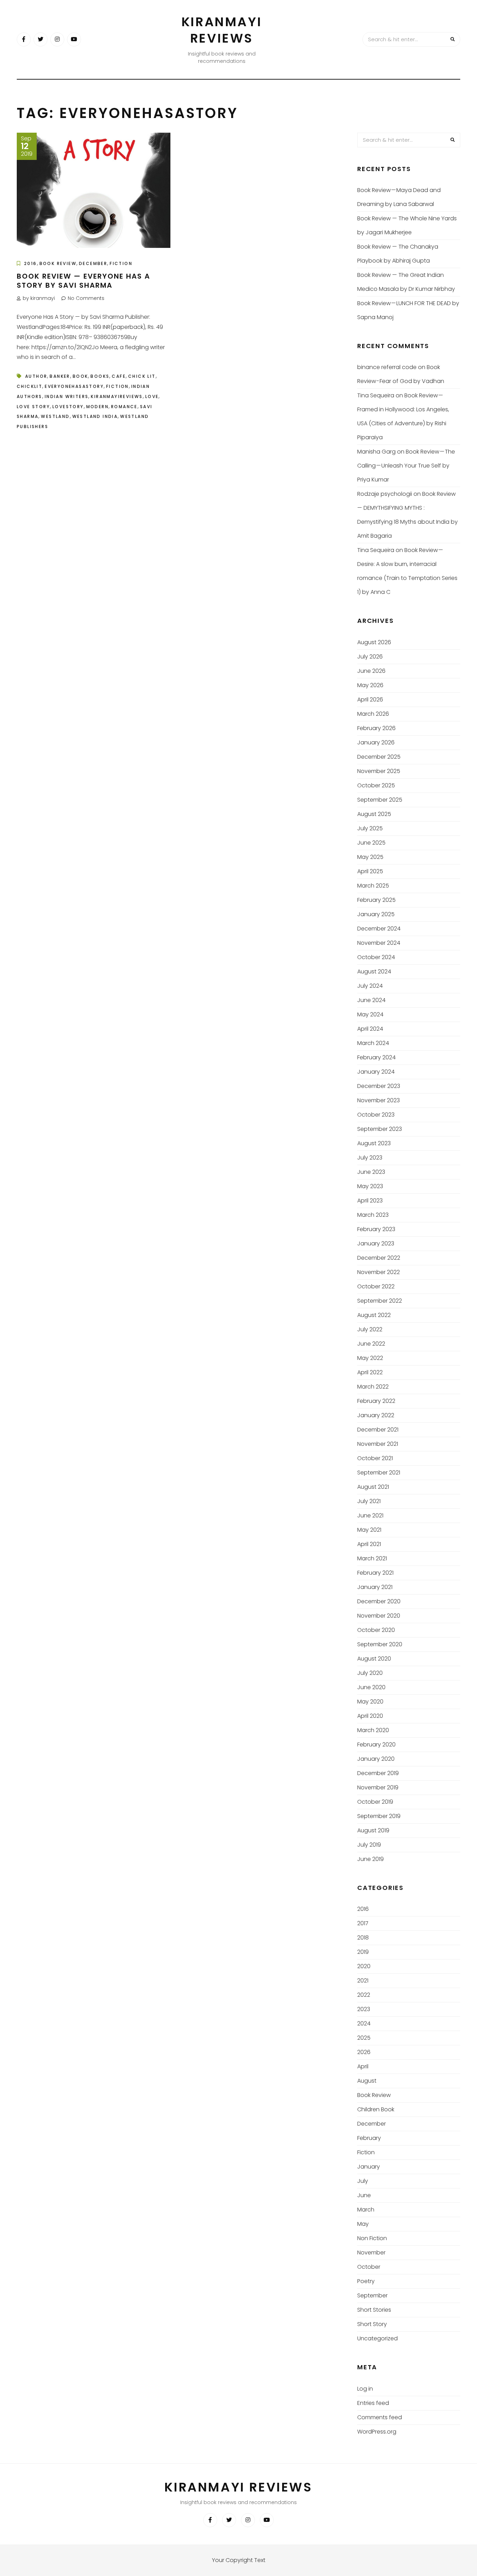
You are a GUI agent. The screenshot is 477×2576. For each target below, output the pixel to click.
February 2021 (375, 1573)
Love (152, 396)
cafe (119, 376)
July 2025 (370, 828)
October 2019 (375, 1802)
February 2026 (376, 728)
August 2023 (374, 1143)
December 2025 (379, 757)
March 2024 (373, 1043)
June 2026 (371, 671)
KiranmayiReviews (117, 396)
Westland (55, 416)
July (363, 2181)
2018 (363, 1938)
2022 (364, 1995)
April (363, 2066)
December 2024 (379, 929)
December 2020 (379, 1601)
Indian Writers (67, 396)
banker (60, 376)
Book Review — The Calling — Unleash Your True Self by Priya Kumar (406, 466)
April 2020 (370, 1716)
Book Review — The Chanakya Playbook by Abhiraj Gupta (398, 254)
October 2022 (376, 1286)
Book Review (58, 263)
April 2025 (370, 871)
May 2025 (370, 857)
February (369, 2138)
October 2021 (375, 1458)
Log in (365, 2389)
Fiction (121, 263)
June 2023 (371, 1172)
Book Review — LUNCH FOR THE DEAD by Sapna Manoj (408, 310)
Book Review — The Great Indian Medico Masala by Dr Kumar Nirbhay (406, 282)
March (366, 2210)
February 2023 (376, 1229)
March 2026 (373, 714)
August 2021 (373, 1487)
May (363, 2224)
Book (80, 376)
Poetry (366, 2281)
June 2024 (371, 1000)
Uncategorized (377, 2338)
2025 (364, 2038)
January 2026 (376, 742)
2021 (363, 1981)
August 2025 (374, 814)
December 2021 (378, 1430)
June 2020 (371, 1687)
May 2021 (369, 1530)
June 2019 (370, 1859)
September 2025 (380, 800)
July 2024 (370, 986)
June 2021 (370, 1515)
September (372, 2295)
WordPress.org (377, 2432)
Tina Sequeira (376, 395)
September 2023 (380, 1129)
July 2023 (370, 1158)
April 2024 (370, 1029)
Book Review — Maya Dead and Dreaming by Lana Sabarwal (399, 197)
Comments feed (380, 2417)
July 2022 (370, 1329)
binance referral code (387, 367)
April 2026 (370, 700)
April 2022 (370, 1372)
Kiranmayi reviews (222, 30)
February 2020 (376, 1745)
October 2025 (376, 785)
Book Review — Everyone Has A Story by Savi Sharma (83, 281)
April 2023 (370, 1201)
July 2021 (369, 1501)
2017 (363, 1923)
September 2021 (379, 1473)
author (36, 376)
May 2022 (370, 1358)
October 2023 (376, 1115)
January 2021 (375, 1587)
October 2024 (376, 957)
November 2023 (379, 1100)
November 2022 (379, 1272)
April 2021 (369, 1544)
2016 (31, 263)
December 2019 (378, 1773)
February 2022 (376, 1401)
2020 (364, 1966)
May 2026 (370, 685)
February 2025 (376, 900)
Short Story (372, 2324)
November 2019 (378, 1787)
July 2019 (369, 1845)
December (93, 263)
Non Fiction (372, 2238)
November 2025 (379, 771)
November (371, 2253)
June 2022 (371, 1344)
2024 (364, 2023)
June (364, 2195)
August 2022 (374, 1315)
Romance (124, 407)
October (369, 2267)
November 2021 (378, 1444)
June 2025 (371, 843)
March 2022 (373, 1387)
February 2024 (376, 1057)
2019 (363, 1952)
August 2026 (374, 642)
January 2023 (376, 1243)
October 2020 (376, 1630)
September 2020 (380, 1644)
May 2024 (370, 1014)
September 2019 (379, 1816)
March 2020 (373, 1730)
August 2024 (374, 971)
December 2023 (379, 1086)
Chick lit (142, 376)
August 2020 (374, 1659)
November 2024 (379, 943)
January (369, 2167)
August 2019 (373, 1830)
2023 (364, 2009)
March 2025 (373, 886)
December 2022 (379, 1258)
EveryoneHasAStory (74, 386)
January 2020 (376, 1759)
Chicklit (30, 386)
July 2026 (370, 657)
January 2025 (376, 914)
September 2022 (380, 1301)
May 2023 (370, 1186)
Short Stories (374, 2310)
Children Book (376, 2109)
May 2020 (370, 1702)
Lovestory (68, 407)
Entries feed (373, 2403)
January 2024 (376, 1072)
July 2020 (370, 1673)
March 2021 (372, 1558)
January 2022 (376, 1415)
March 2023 (373, 1215)
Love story (33, 407)
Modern (97, 407)
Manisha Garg (376, 452)
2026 (364, 2052)
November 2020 (379, 1616)
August (367, 2081)
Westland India (95, 416)
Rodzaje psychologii (385, 494)
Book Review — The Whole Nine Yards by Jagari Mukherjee (407, 225)
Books (100, 376)
